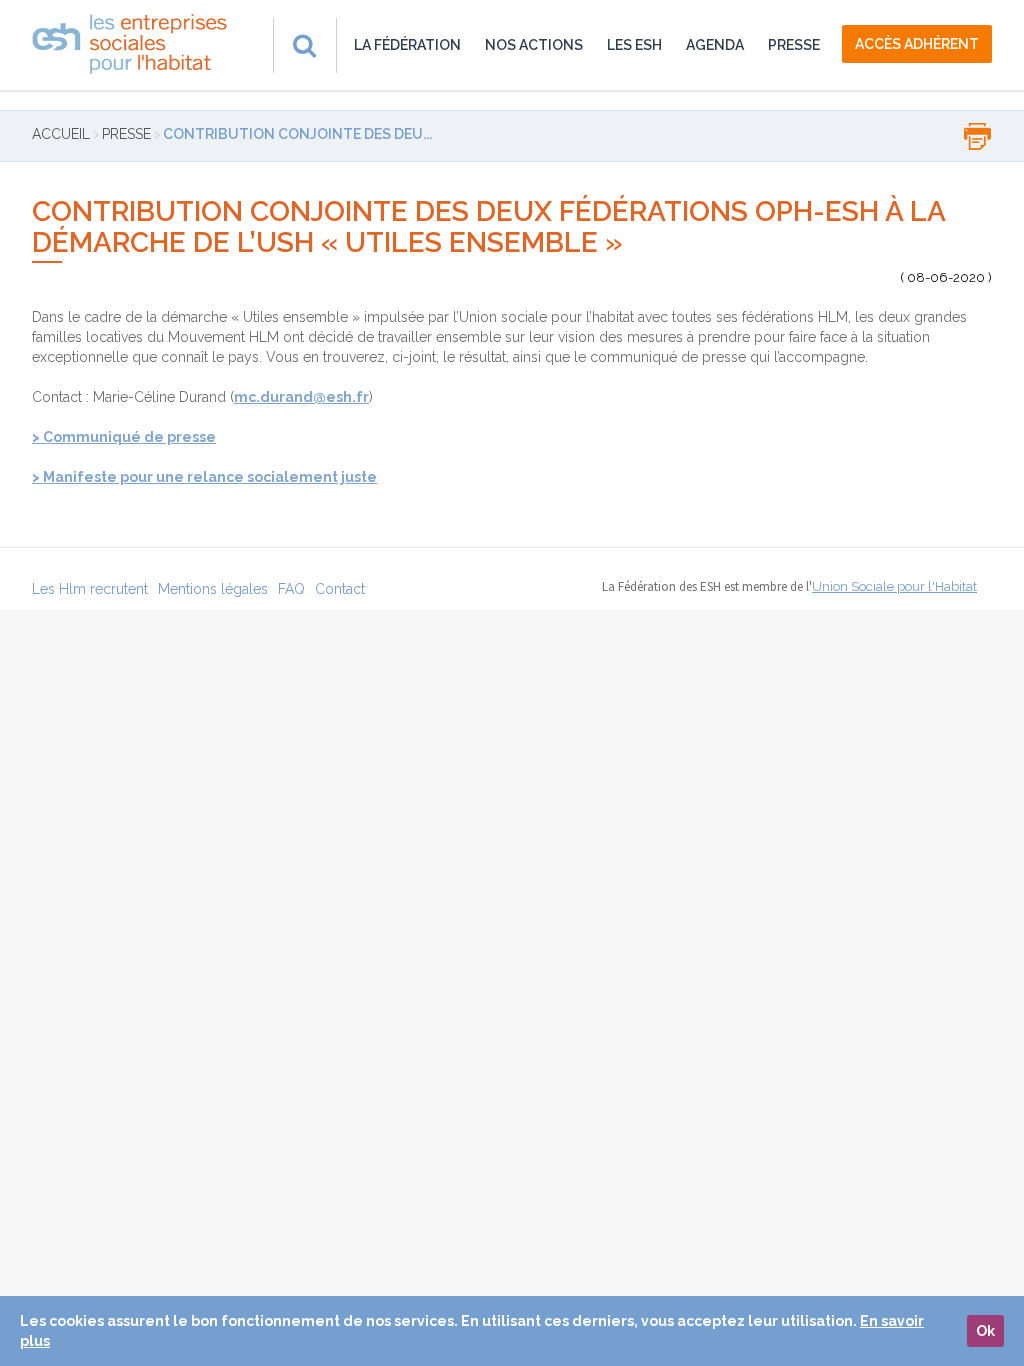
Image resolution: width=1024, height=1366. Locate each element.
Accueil (61, 134)
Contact (340, 589)
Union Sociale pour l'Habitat (894, 586)
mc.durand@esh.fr (301, 397)
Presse (794, 45)
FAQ (291, 589)
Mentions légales (213, 589)
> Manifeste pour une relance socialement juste (204, 477)
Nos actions (534, 45)
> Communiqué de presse (124, 437)
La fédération (407, 45)
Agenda (715, 45)
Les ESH (634, 45)
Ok (985, 1331)
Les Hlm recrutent (90, 589)
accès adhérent (917, 44)
